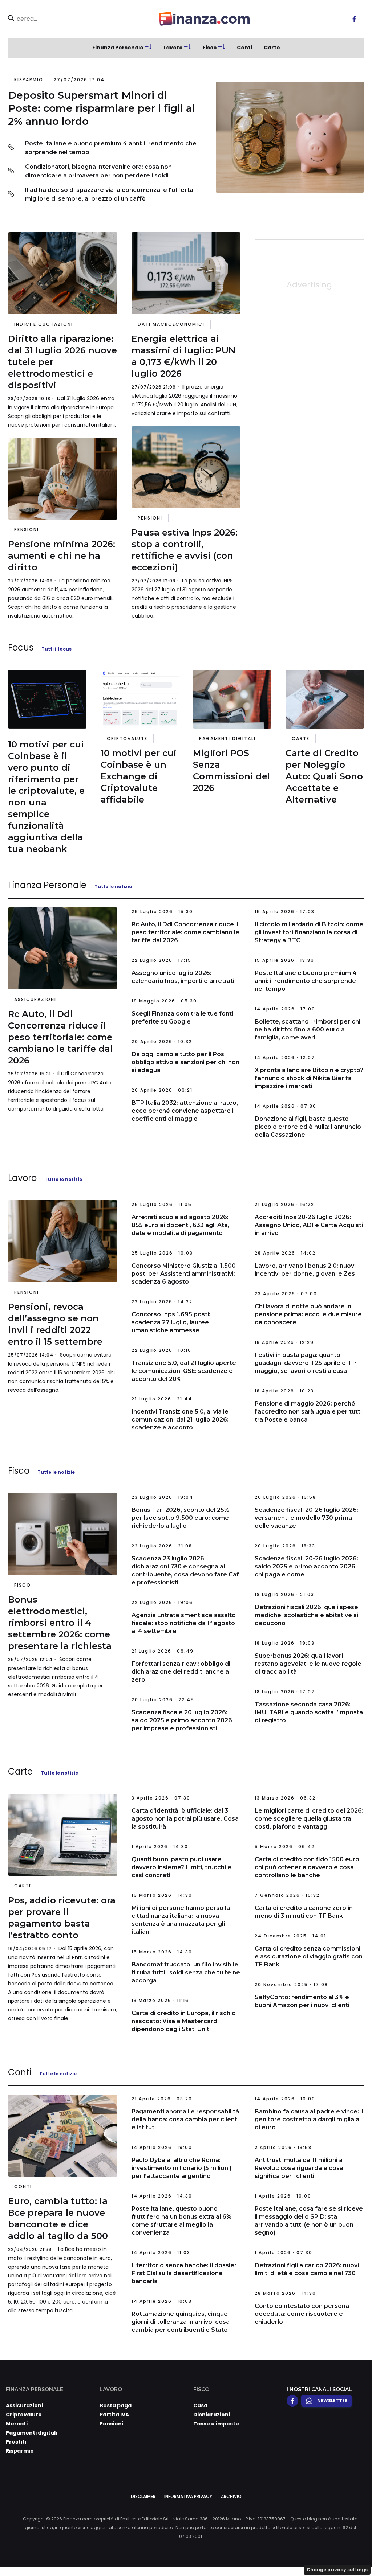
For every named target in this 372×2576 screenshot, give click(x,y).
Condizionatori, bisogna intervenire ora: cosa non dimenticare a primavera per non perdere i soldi (98, 171)
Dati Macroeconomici (171, 324)
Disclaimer (143, 2496)
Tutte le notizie (113, 887)
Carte (272, 48)
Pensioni (27, 530)
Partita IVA (114, 2415)
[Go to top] (316, 2552)
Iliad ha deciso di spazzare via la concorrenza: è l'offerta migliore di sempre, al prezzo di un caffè (109, 194)
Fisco (210, 48)
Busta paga (116, 2405)
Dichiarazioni (212, 2415)
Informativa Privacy (188, 2496)
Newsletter (332, 2401)
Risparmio (29, 80)
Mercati (17, 2424)
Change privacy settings (337, 2570)
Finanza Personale (118, 48)
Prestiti (16, 2442)
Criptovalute (127, 739)
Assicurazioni (35, 999)
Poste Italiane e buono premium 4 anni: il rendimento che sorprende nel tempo (111, 148)
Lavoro (173, 48)
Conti (244, 48)
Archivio (231, 2496)
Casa (200, 2405)
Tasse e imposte (216, 2424)
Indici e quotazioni (44, 324)
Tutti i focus (56, 649)
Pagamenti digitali (227, 739)
